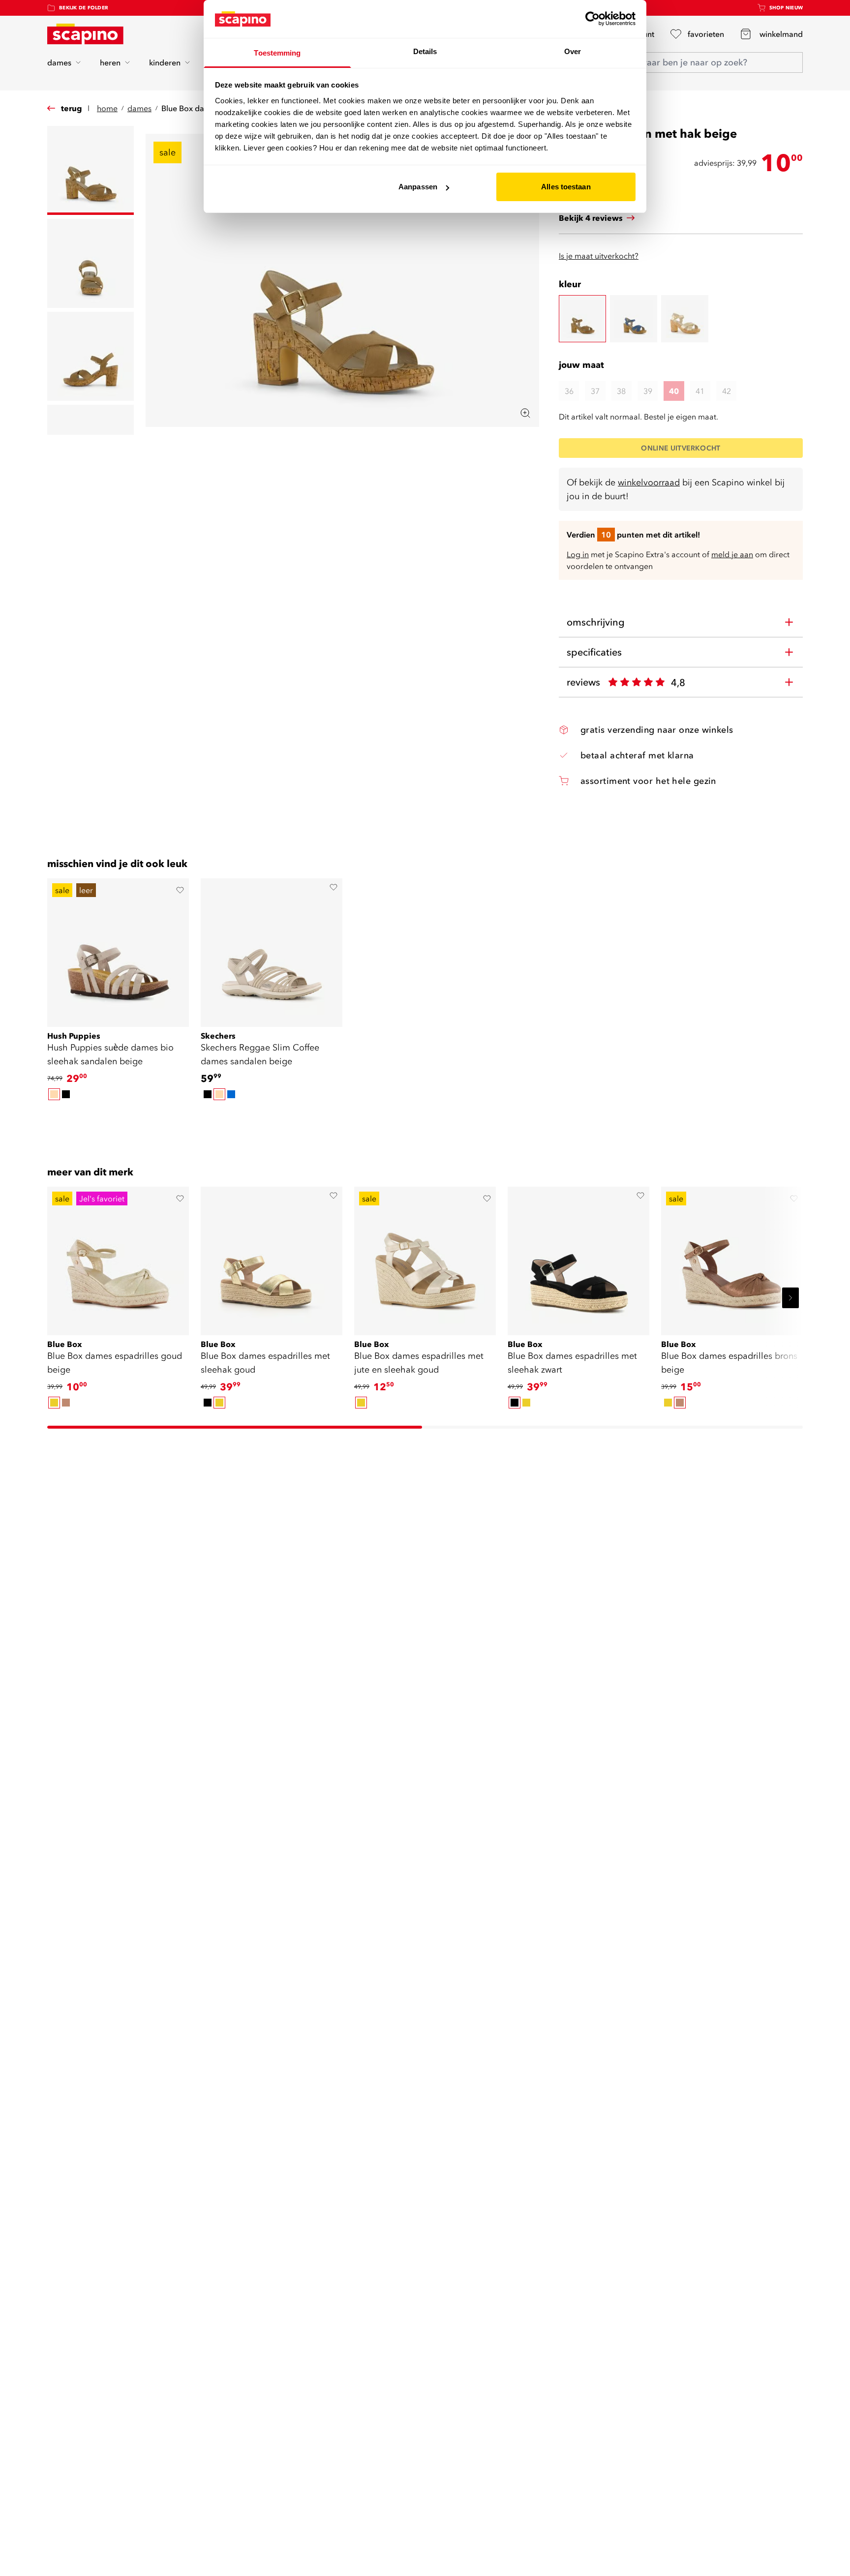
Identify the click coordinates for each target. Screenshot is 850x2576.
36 (569, 391)
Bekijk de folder (84, 8)
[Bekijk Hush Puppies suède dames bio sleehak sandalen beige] (118, 949)
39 (648, 391)
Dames (139, 108)
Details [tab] (425, 51)
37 (595, 391)
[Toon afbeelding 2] (91, 263)
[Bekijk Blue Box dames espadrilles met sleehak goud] (272, 1258)
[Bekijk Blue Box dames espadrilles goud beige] (118, 1258)
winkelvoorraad (649, 482)
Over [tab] (573, 51)
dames (59, 62)
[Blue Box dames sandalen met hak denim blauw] (634, 319)
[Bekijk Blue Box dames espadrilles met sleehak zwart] (578, 1258)
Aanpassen (418, 187)
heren (110, 62)
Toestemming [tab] (277, 53)
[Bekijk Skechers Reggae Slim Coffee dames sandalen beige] (272, 949)
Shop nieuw (786, 8)
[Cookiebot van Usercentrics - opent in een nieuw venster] (592, 19)
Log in (578, 554)
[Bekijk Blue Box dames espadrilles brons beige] (732, 1258)
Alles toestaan (566, 187)
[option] (54, 1094)
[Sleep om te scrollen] (425, 1119)
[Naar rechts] (790, 1298)
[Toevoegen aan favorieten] (180, 890)
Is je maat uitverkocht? (599, 256)
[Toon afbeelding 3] (91, 356)
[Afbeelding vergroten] (525, 413)
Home (107, 108)
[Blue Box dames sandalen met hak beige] (582, 319)
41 (700, 391)
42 (727, 391)
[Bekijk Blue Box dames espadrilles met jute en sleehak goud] (425, 1258)
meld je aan (732, 554)
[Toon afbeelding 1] (91, 170)
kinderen (165, 62)
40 (674, 391)
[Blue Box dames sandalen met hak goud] (685, 319)
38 (621, 391)
